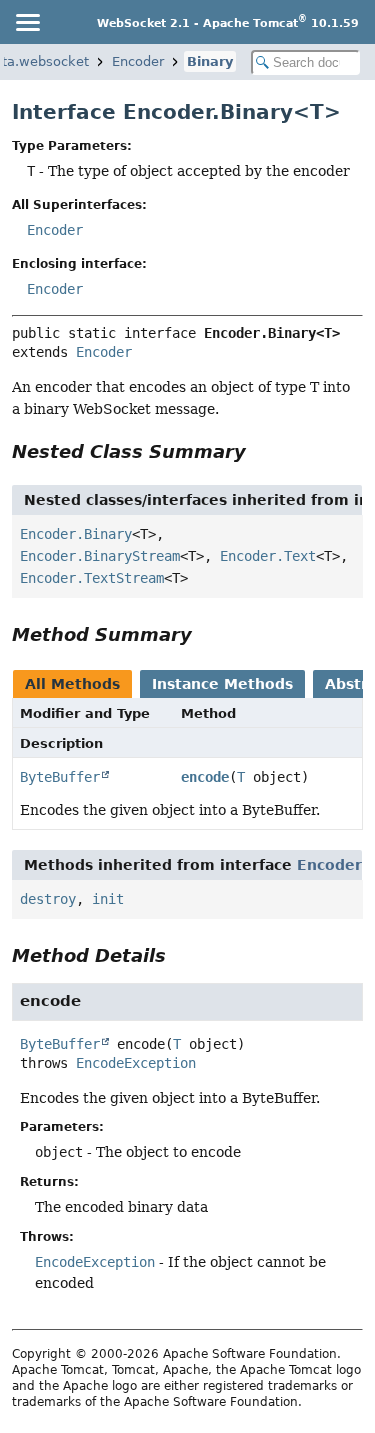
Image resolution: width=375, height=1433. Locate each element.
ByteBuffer (60, 777)
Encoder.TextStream (92, 578)
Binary (210, 61)
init (108, 899)
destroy (48, 899)
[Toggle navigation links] (27, 22)
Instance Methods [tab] (222, 684)
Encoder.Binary (76, 534)
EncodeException (136, 1063)
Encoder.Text (268, 556)
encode (205, 777)
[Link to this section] (260, 451)
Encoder (138, 61)
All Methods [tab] (72, 684)
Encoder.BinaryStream (100, 556)
